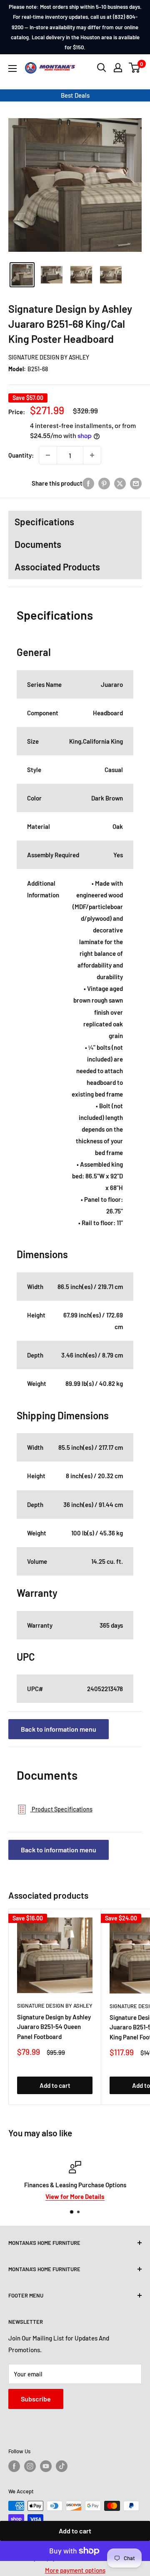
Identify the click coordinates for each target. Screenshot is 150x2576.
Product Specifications (61, 1809)
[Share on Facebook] (88, 483)
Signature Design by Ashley (49, 357)
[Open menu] (12, 68)
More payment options (75, 2570)
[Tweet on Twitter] (120, 483)
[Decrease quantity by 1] (48, 455)
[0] (135, 68)
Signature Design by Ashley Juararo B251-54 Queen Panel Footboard (54, 2027)
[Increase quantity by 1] (92, 455)
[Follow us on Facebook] (14, 2466)
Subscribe (36, 2399)
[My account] (118, 68)
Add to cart (75, 2531)
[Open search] (102, 68)
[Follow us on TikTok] (62, 2466)
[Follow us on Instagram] (30, 2466)
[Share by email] (136, 483)
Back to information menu (59, 1729)
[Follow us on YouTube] (46, 2466)
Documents (38, 544)
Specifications (44, 522)
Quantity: (21, 455)
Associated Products (57, 567)
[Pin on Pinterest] (104, 483)
